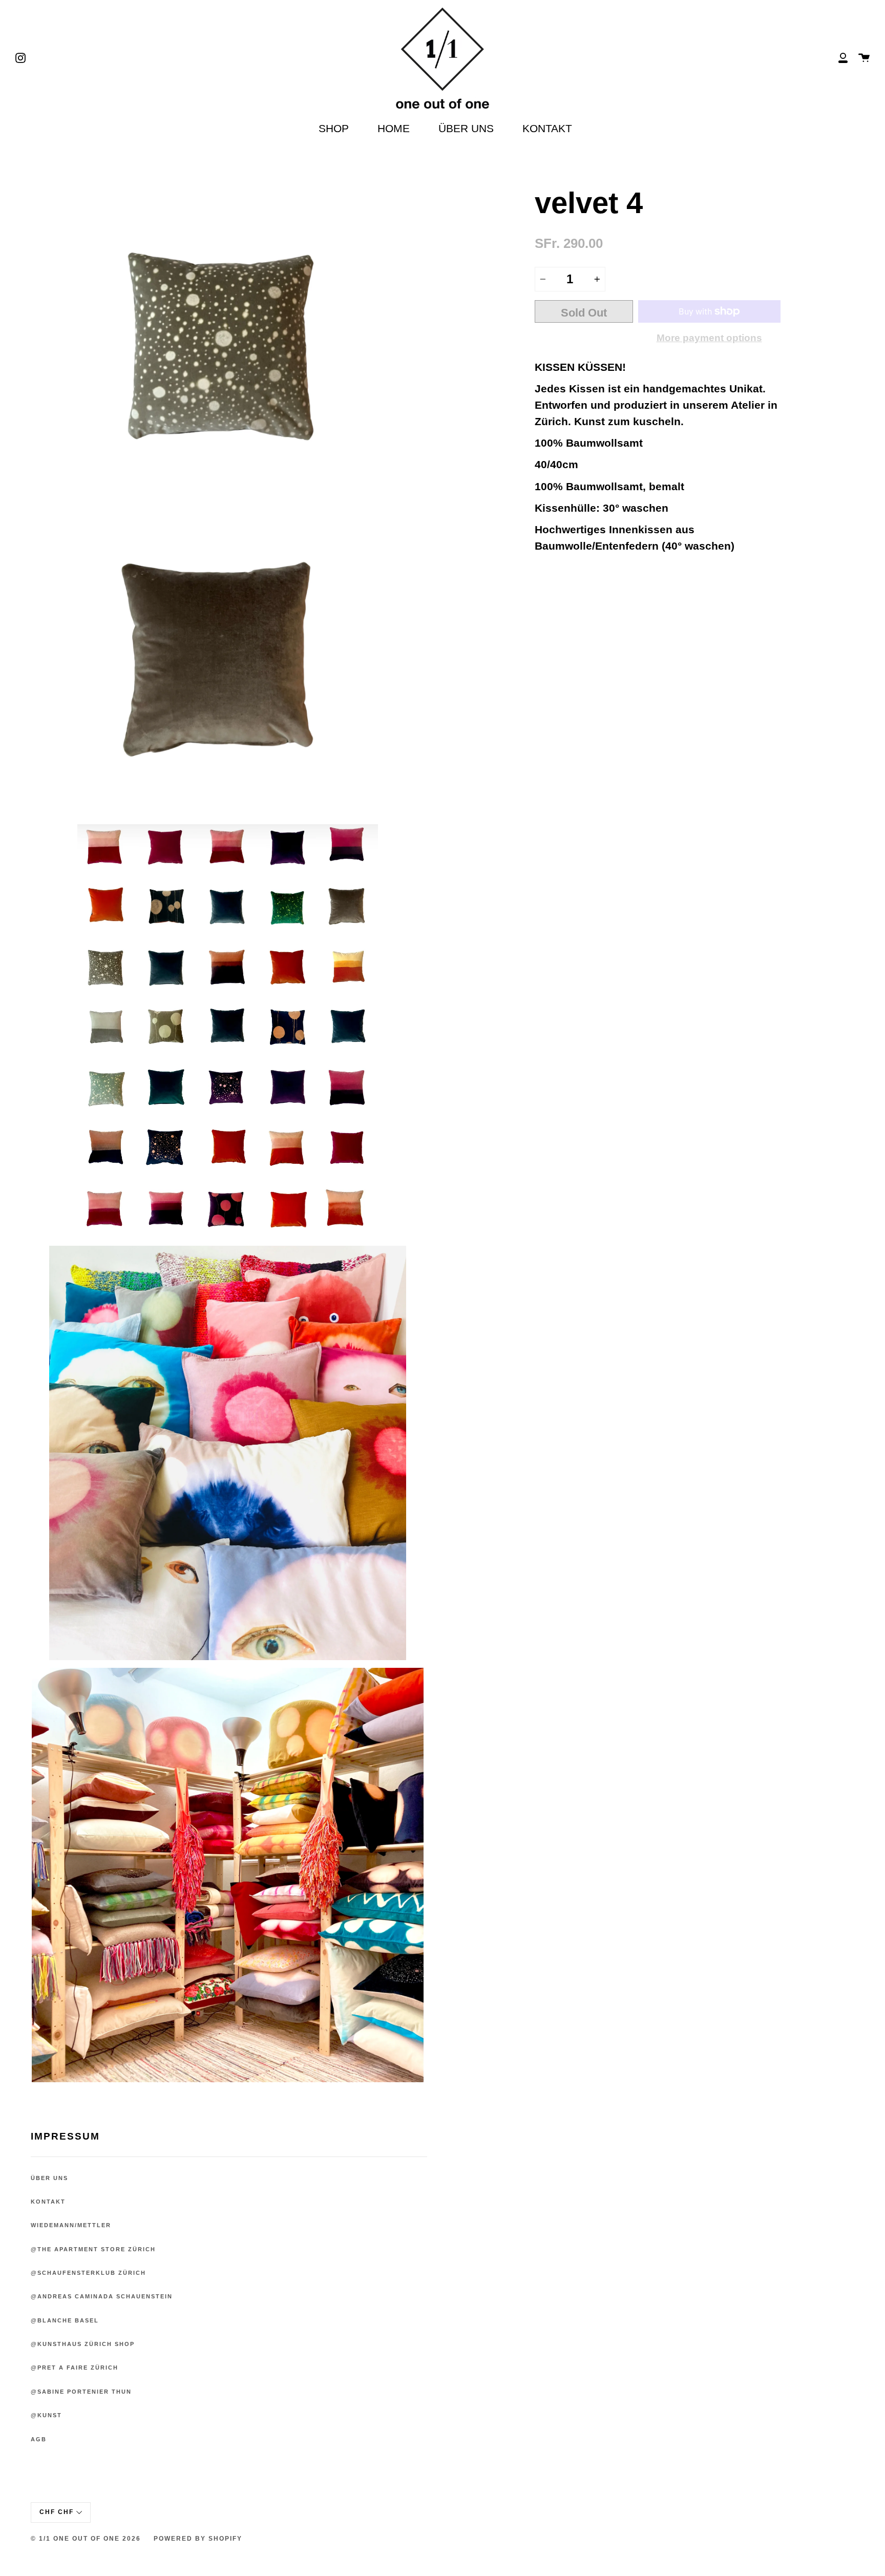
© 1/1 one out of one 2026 (86, 2539)
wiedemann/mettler (71, 2225)
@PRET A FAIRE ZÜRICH (75, 2368)
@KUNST (46, 2415)
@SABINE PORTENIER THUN (81, 2392)
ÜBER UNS (466, 128)
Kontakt (48, 2202)
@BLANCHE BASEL (65, 2320)
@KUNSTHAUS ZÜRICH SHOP (83, 2344)
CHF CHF (57, 2512)
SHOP (334, 128)
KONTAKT (547, 128)
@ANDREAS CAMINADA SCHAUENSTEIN (102, 2296)
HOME (394, 128)
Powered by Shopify (198, 2539)
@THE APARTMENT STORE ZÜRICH (93, 2249)
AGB (39, 2439)
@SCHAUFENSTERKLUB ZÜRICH (88, 2273)
